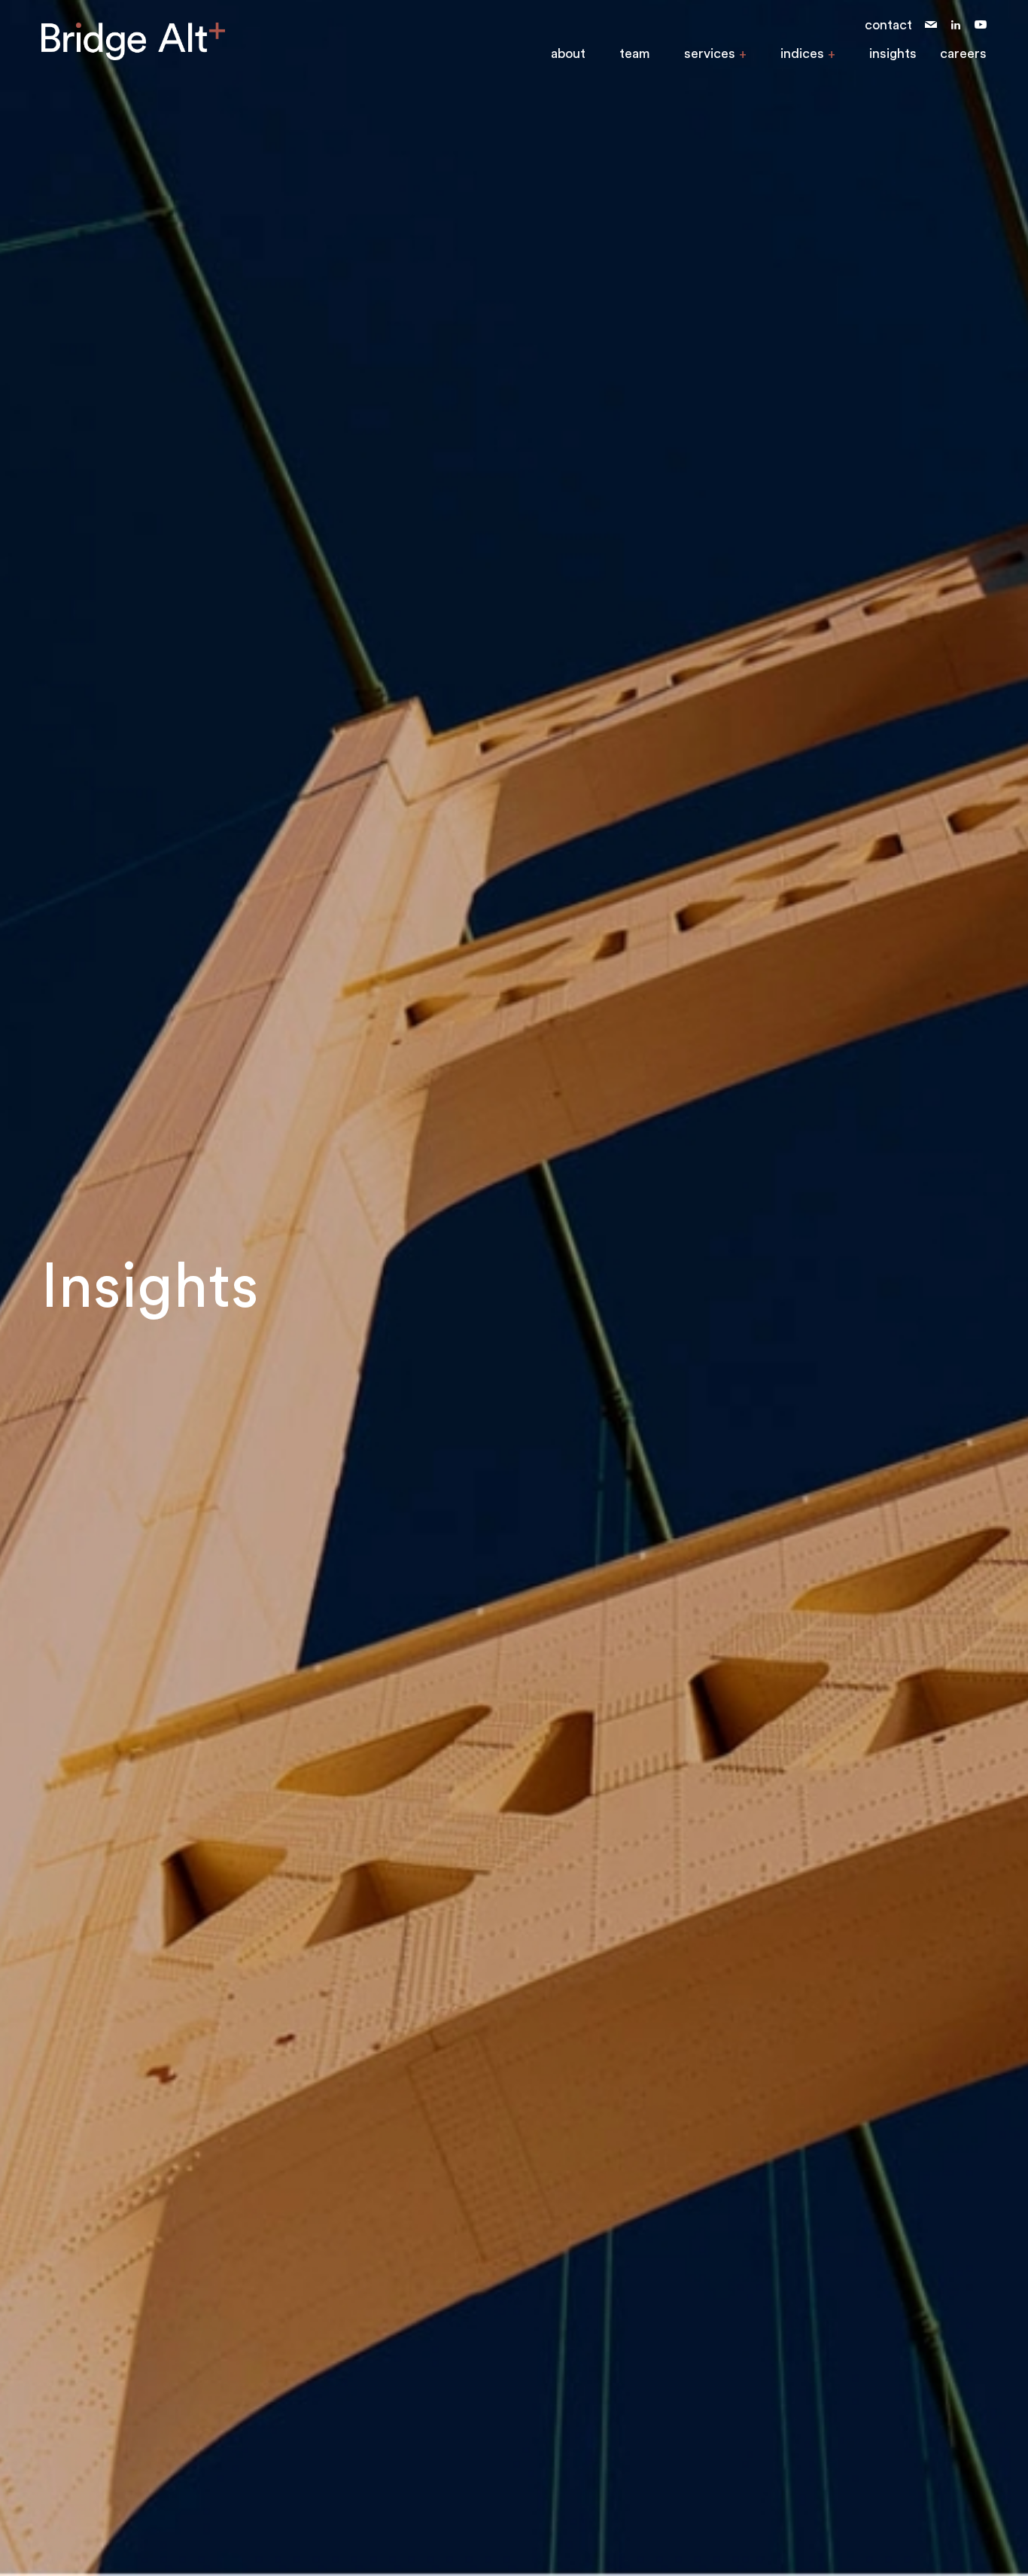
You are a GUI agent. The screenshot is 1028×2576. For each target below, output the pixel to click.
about (568, 53)
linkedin (956, 25)
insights (893, 53)
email (931, 25)
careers (963, 53)
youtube (981, 25)
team (635, 53)
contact (888, 25)
